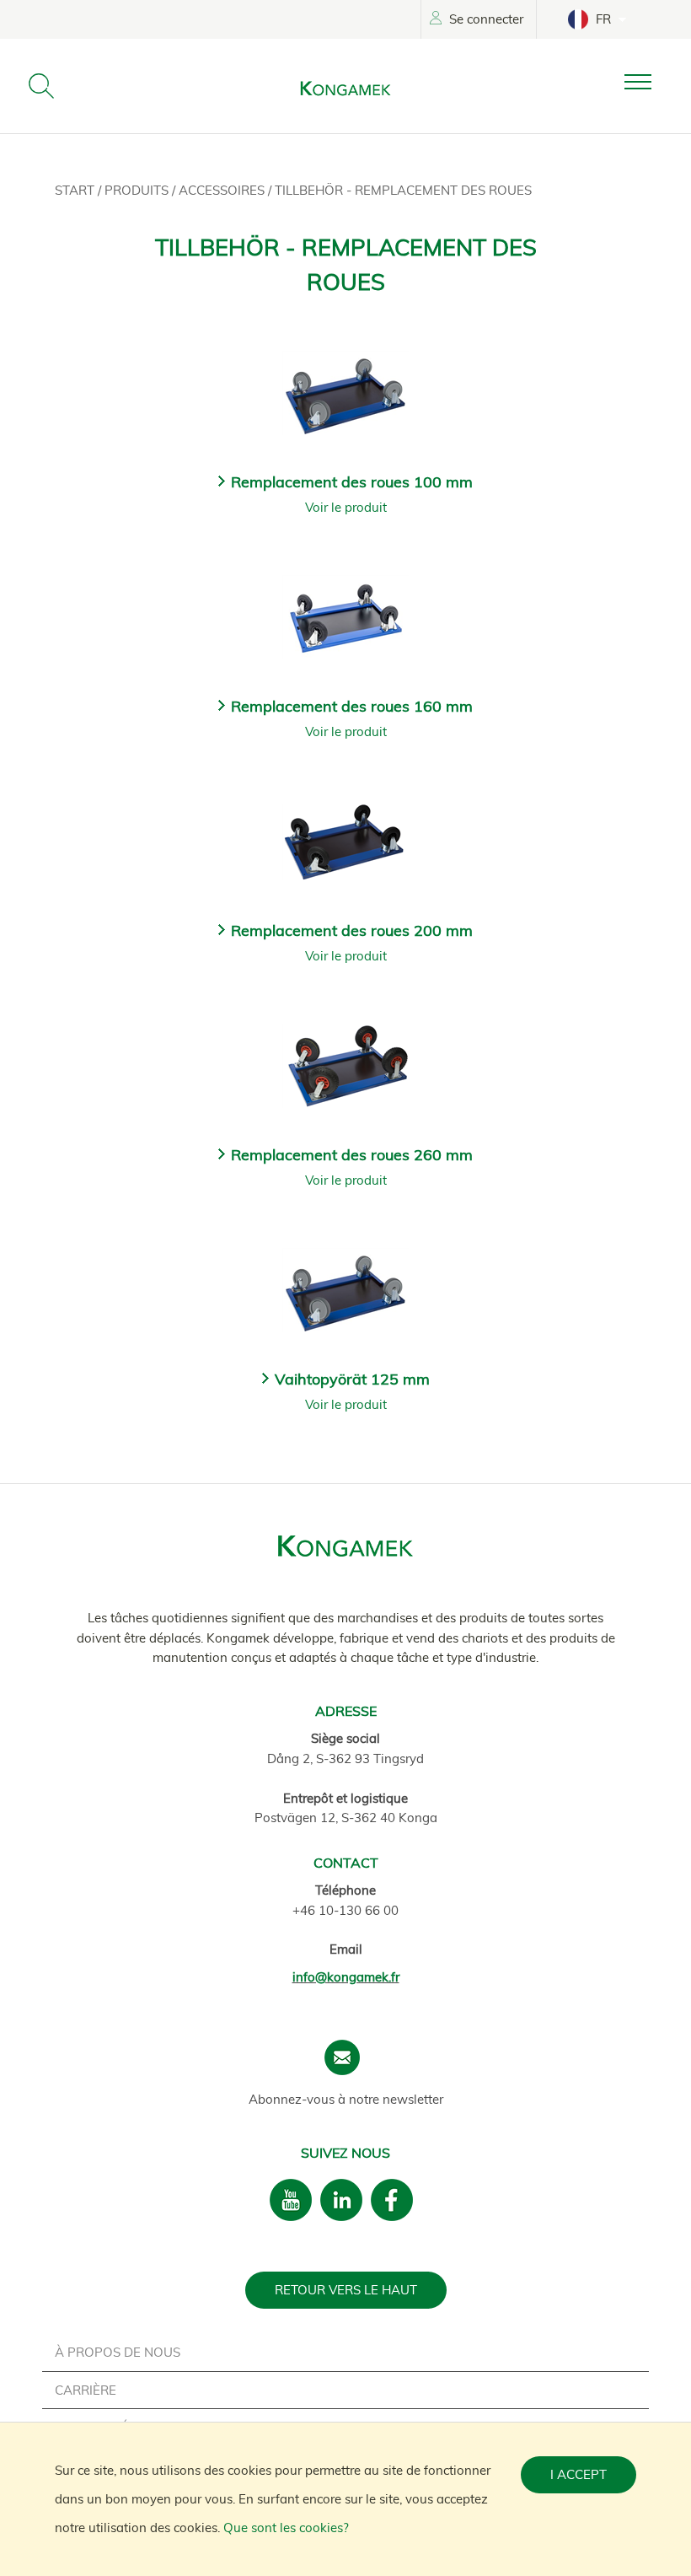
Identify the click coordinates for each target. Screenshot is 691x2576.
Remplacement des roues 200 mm (352, 930)
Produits (138, 190)
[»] (651, 82)
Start (76, 190)
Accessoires (223, 190)
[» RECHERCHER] (41, 86)
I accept (579, 2474)
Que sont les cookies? (286, 2528)
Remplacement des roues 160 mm (352, 706)
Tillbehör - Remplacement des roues (403, 190)
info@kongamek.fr (346, 1977)
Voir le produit (346, 507)
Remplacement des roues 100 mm (352, 482)
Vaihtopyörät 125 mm (352, 1379)
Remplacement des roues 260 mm (352, 1155)
